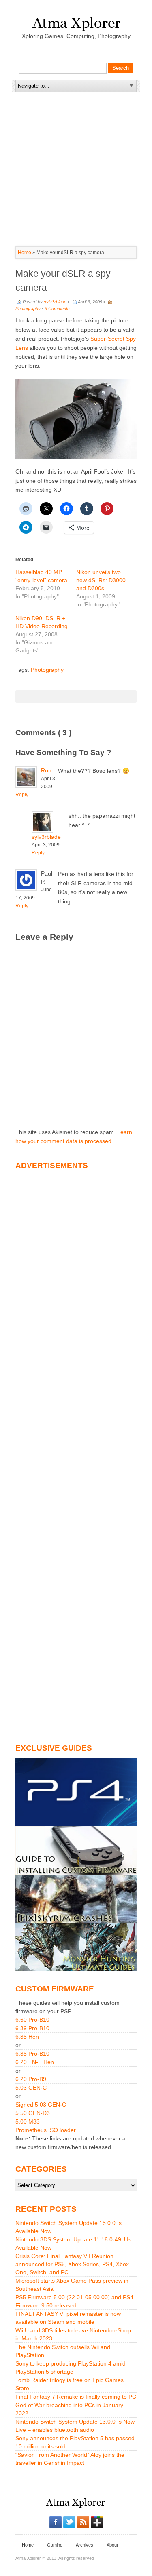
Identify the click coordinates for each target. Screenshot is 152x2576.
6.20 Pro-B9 (31, 2079)
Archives (85, 2545)
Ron (46, 770)
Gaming (55, 2545)
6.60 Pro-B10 (32, 2020)
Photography (28, 309)
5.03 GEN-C (31, 2088)
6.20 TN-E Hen (35, 2062)
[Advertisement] (76, 143)
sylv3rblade (55, 302)
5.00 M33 (28, 2121)
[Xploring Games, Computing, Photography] (76, 21)
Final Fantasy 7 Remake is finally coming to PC (76, 2397)
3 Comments (57, 309)
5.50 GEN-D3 (33, 2113)
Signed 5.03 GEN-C (41, 2105)
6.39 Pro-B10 (32, 2028)
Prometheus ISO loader (46, 2130)
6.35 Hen (27, 2037)
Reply (22, 795)
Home (25, 253)
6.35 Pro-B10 (32, 2054)
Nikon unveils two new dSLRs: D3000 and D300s (101, 580)
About (112, 2545)
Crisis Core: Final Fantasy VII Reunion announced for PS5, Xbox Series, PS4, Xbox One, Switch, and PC (72, 2264)
